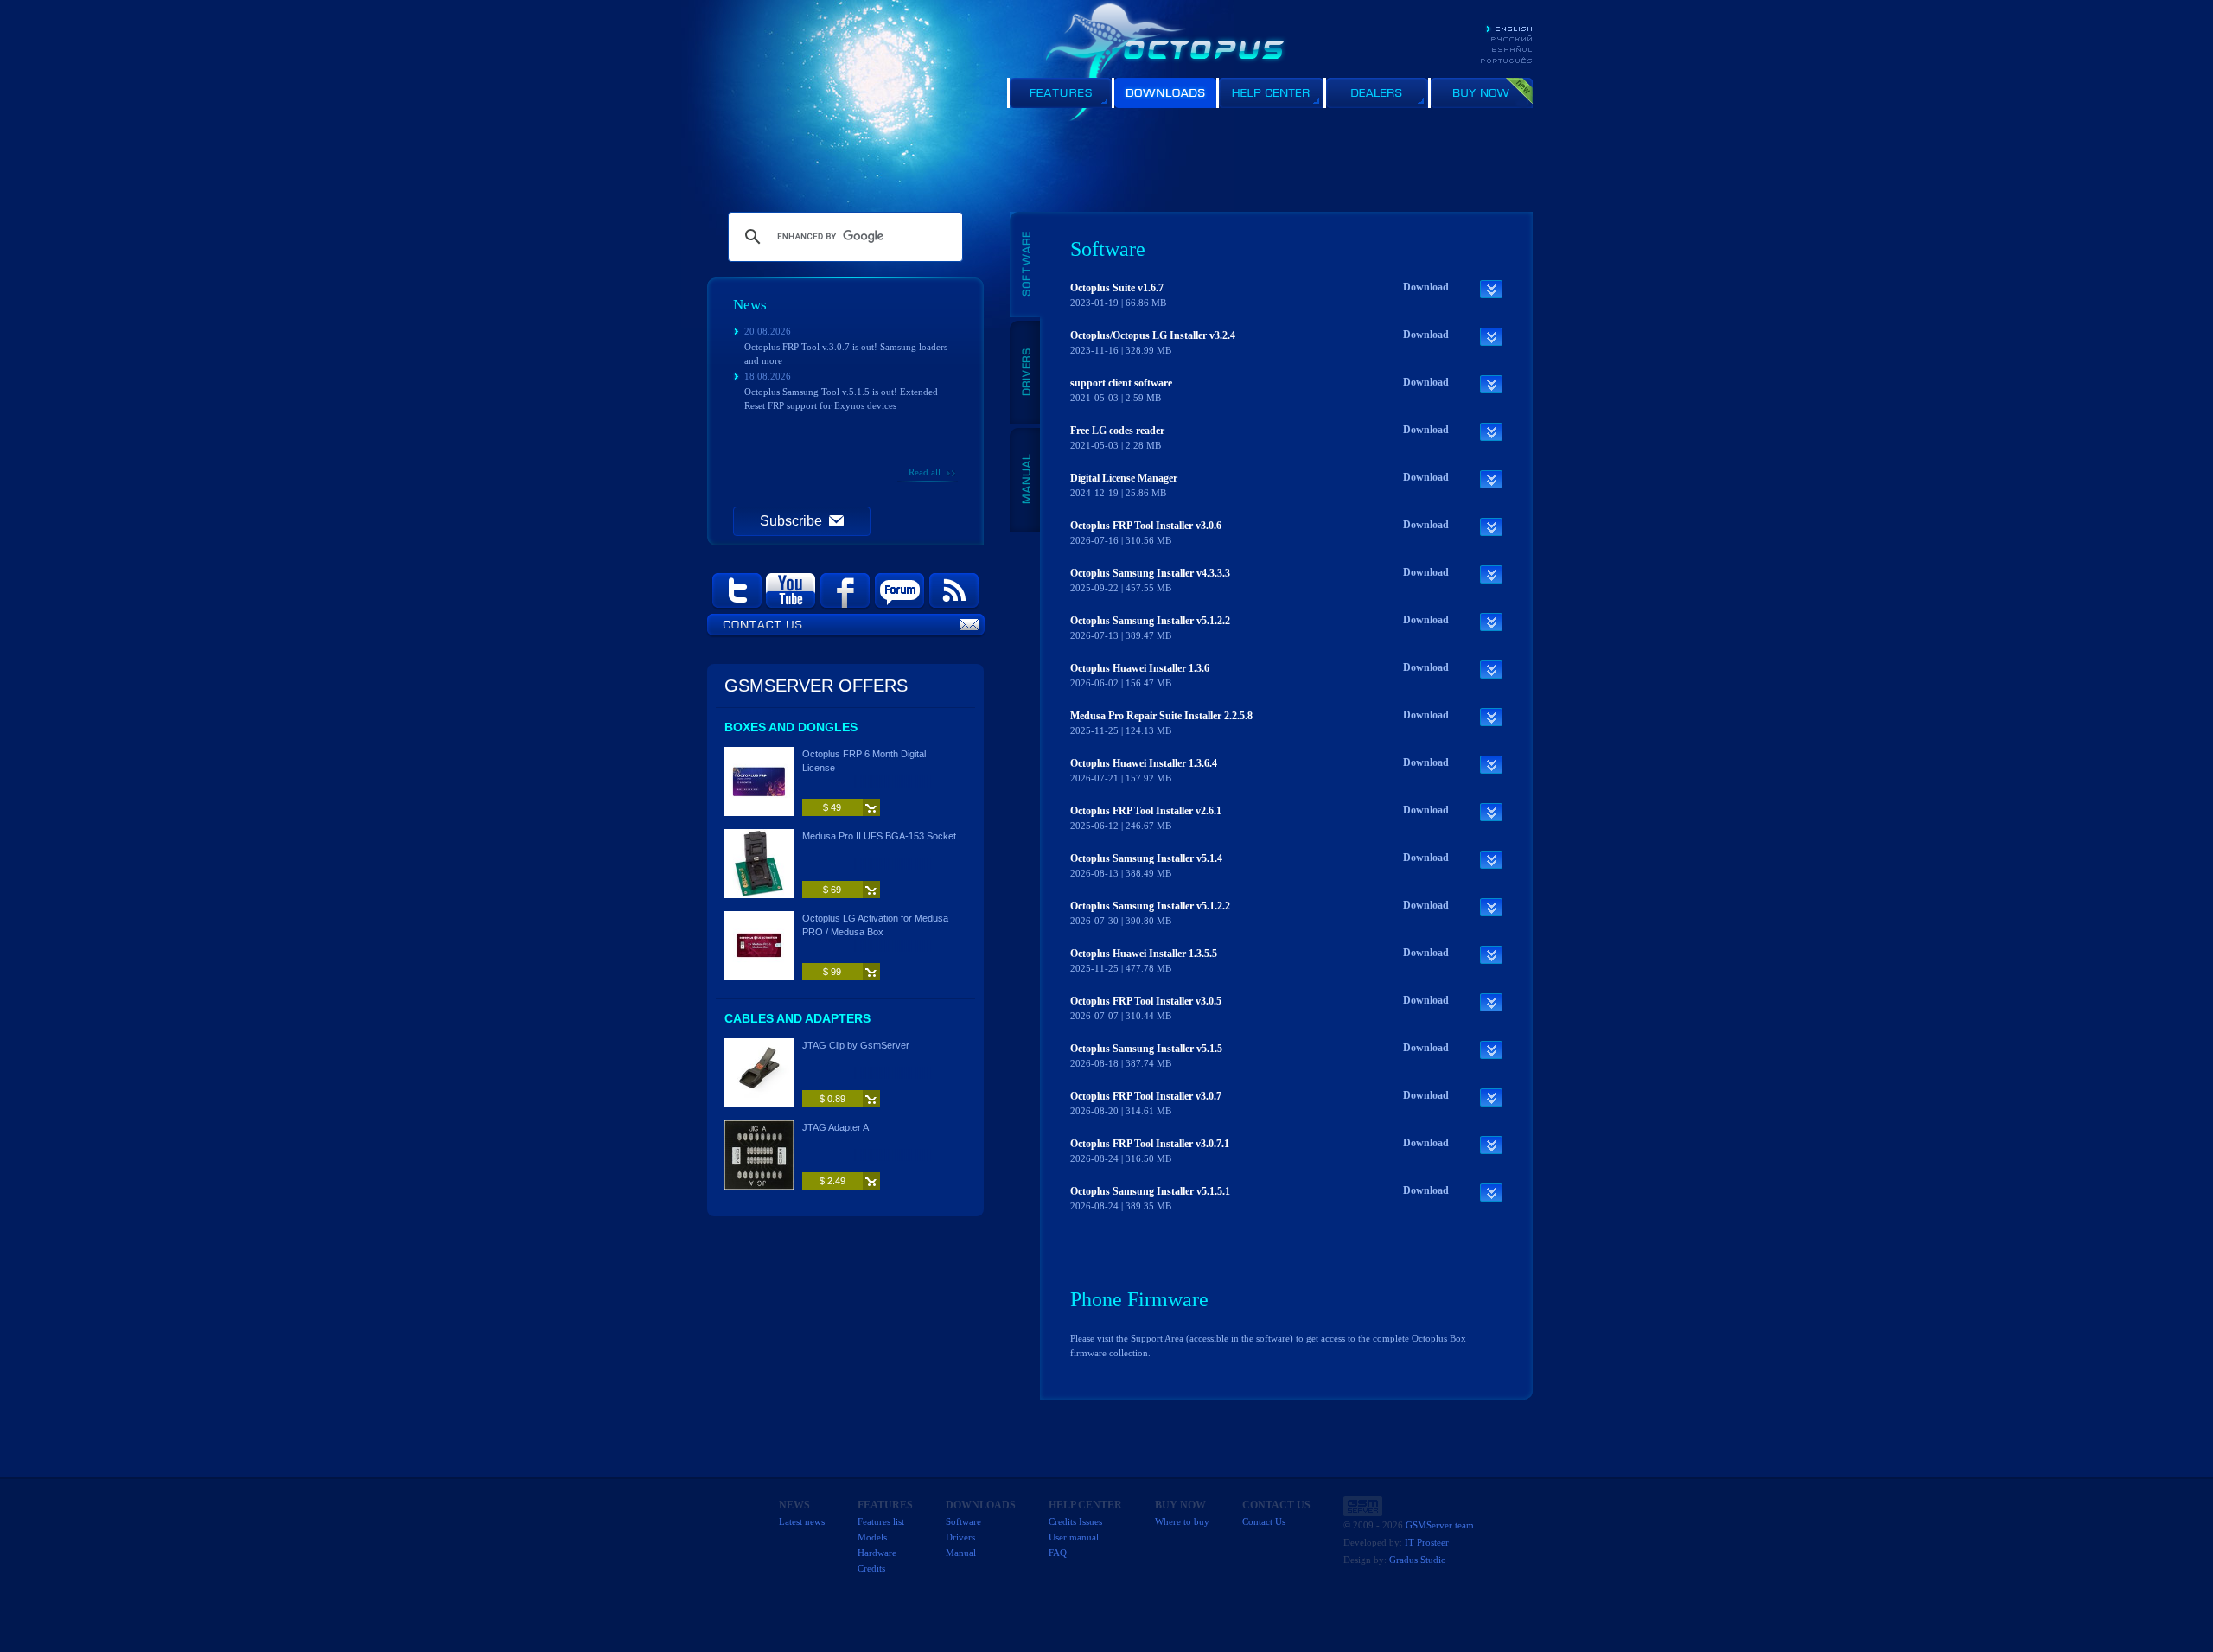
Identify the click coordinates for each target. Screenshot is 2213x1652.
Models (872, 1537)
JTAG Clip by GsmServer (856, 1045)
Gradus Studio (1418, 1560)
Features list (881, 1521)
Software (963, 1521)
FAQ (1058, 1553)
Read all (925, 472)
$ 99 (832, 972)
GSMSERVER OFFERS (816, 686)
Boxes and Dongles (791, 727)
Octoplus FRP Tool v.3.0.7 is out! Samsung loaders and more (846, 354)
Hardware (877, 1553)
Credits (871, 1568)
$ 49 (832, 807)
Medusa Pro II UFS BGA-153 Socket (879, 836)
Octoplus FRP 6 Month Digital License (864, 761)
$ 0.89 (832, 1099)
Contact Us (1264, 1521)
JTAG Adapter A (835, 1127)
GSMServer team (1440, 1525)
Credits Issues (1075, 1521)
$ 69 (832, 890)
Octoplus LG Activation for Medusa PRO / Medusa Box (875, 925)
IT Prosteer (1427, 1542)
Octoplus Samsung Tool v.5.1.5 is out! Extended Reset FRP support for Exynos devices (841, 399)
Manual (961, 1553)
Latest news (802, 1521)
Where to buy (1182, 1521)
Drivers (960, 1537)
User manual (1074, 1537)
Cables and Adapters (797, 1018)
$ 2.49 (832, 1181)
